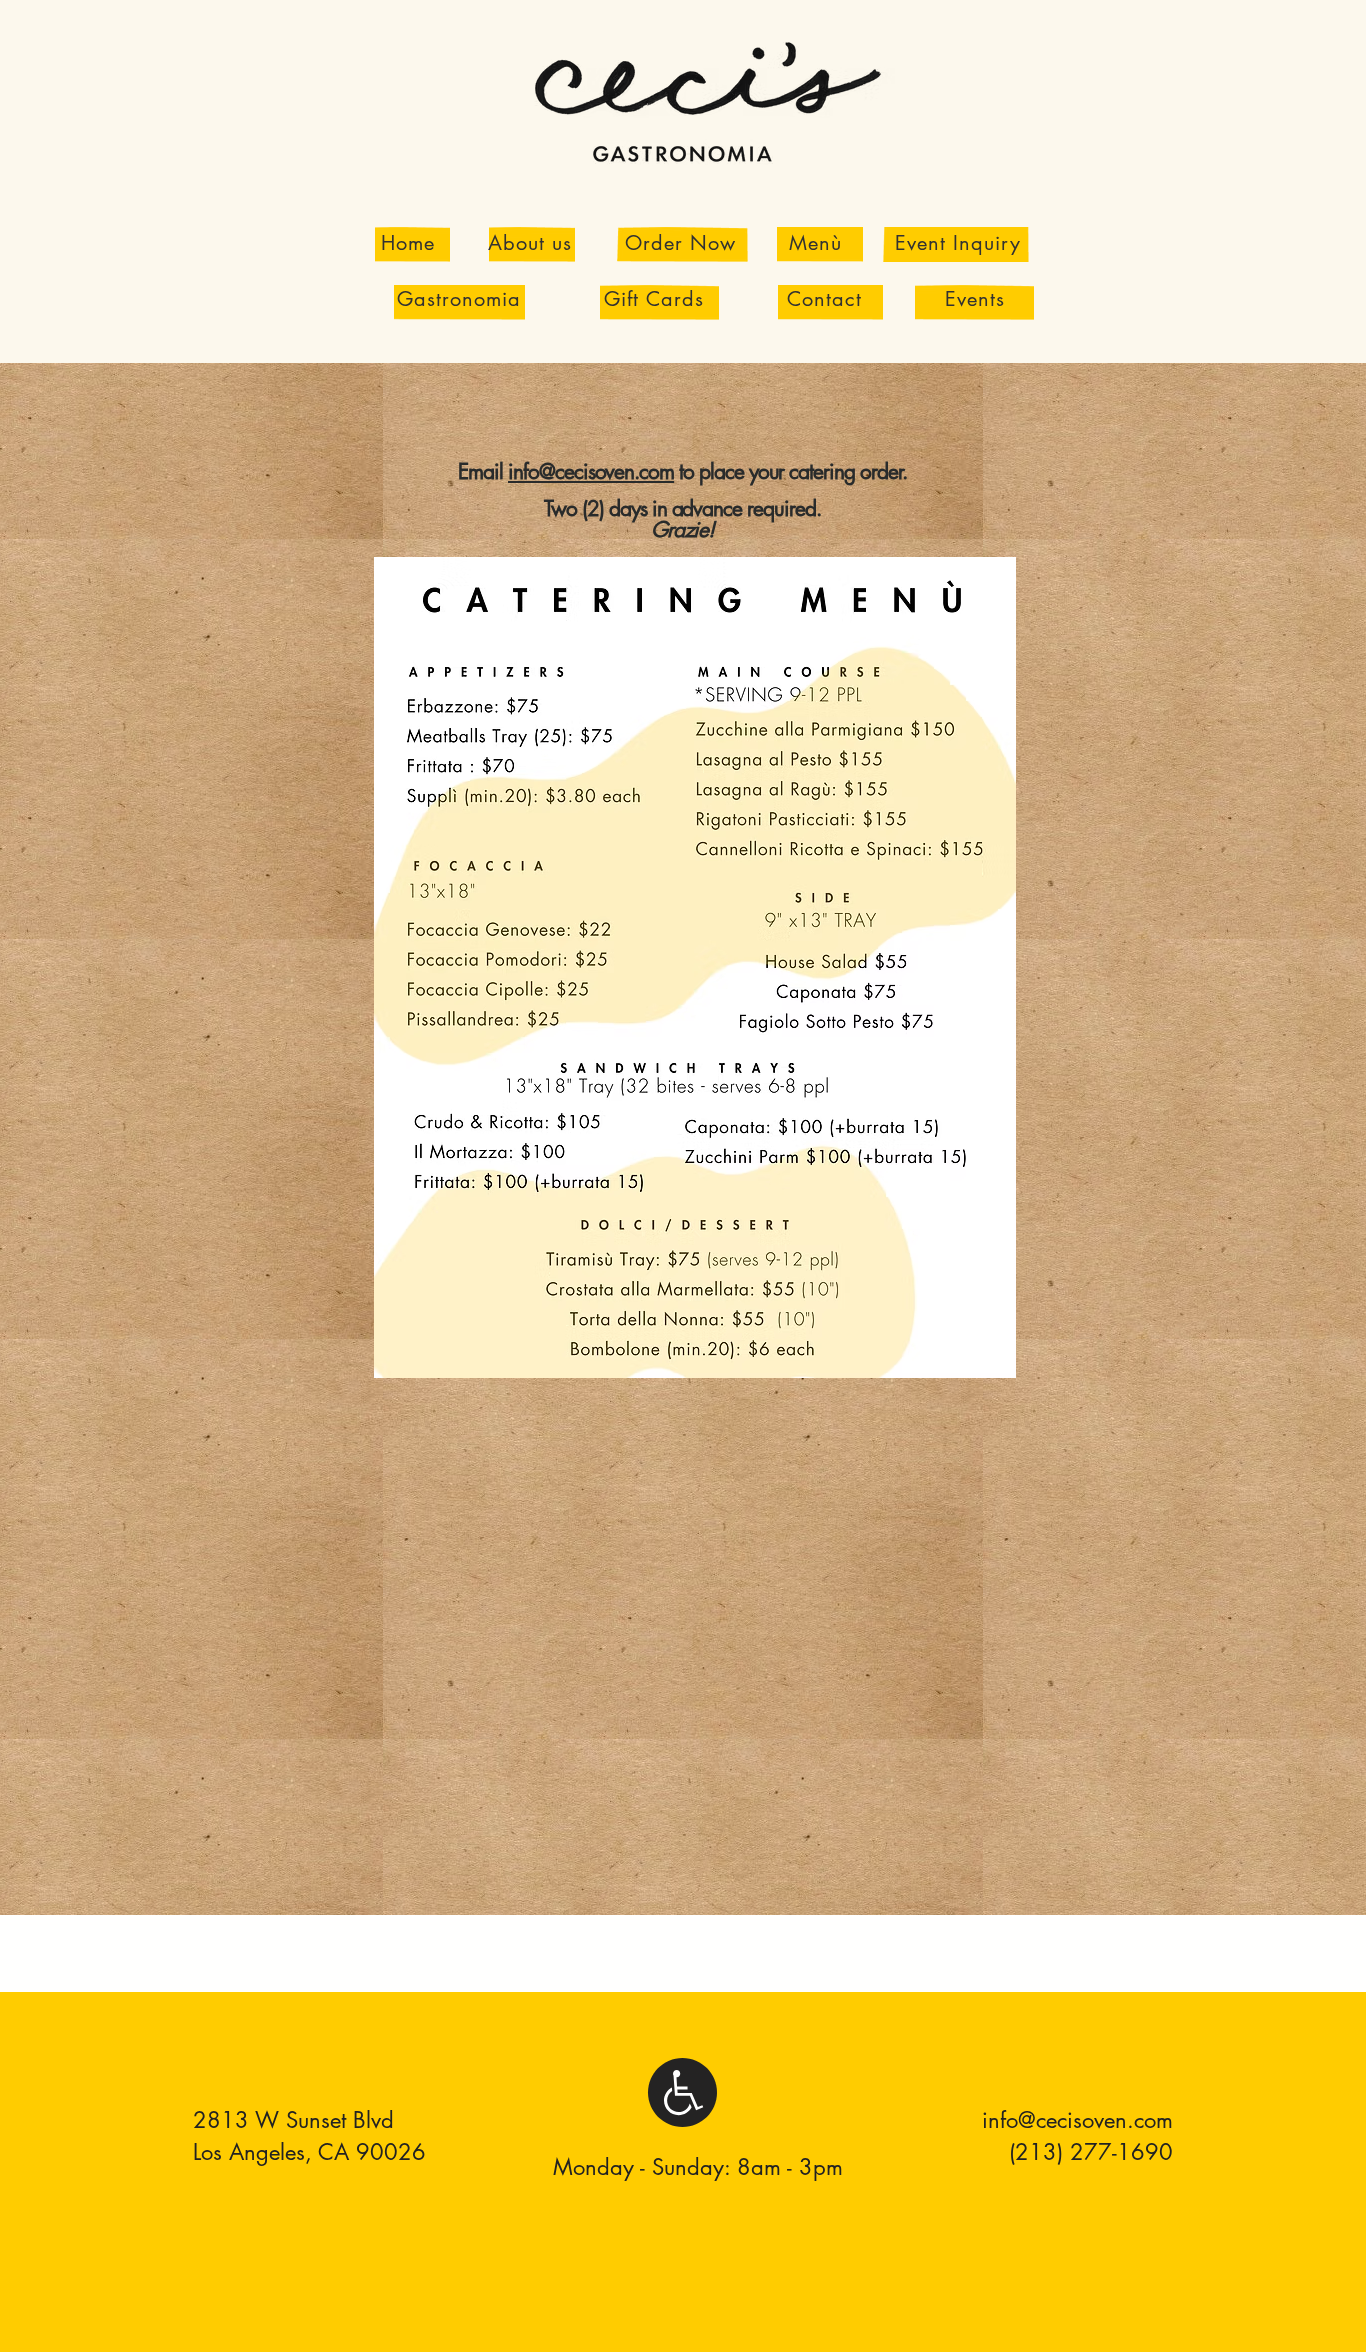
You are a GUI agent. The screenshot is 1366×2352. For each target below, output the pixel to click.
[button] (815, 243)
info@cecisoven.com (591, 471)
